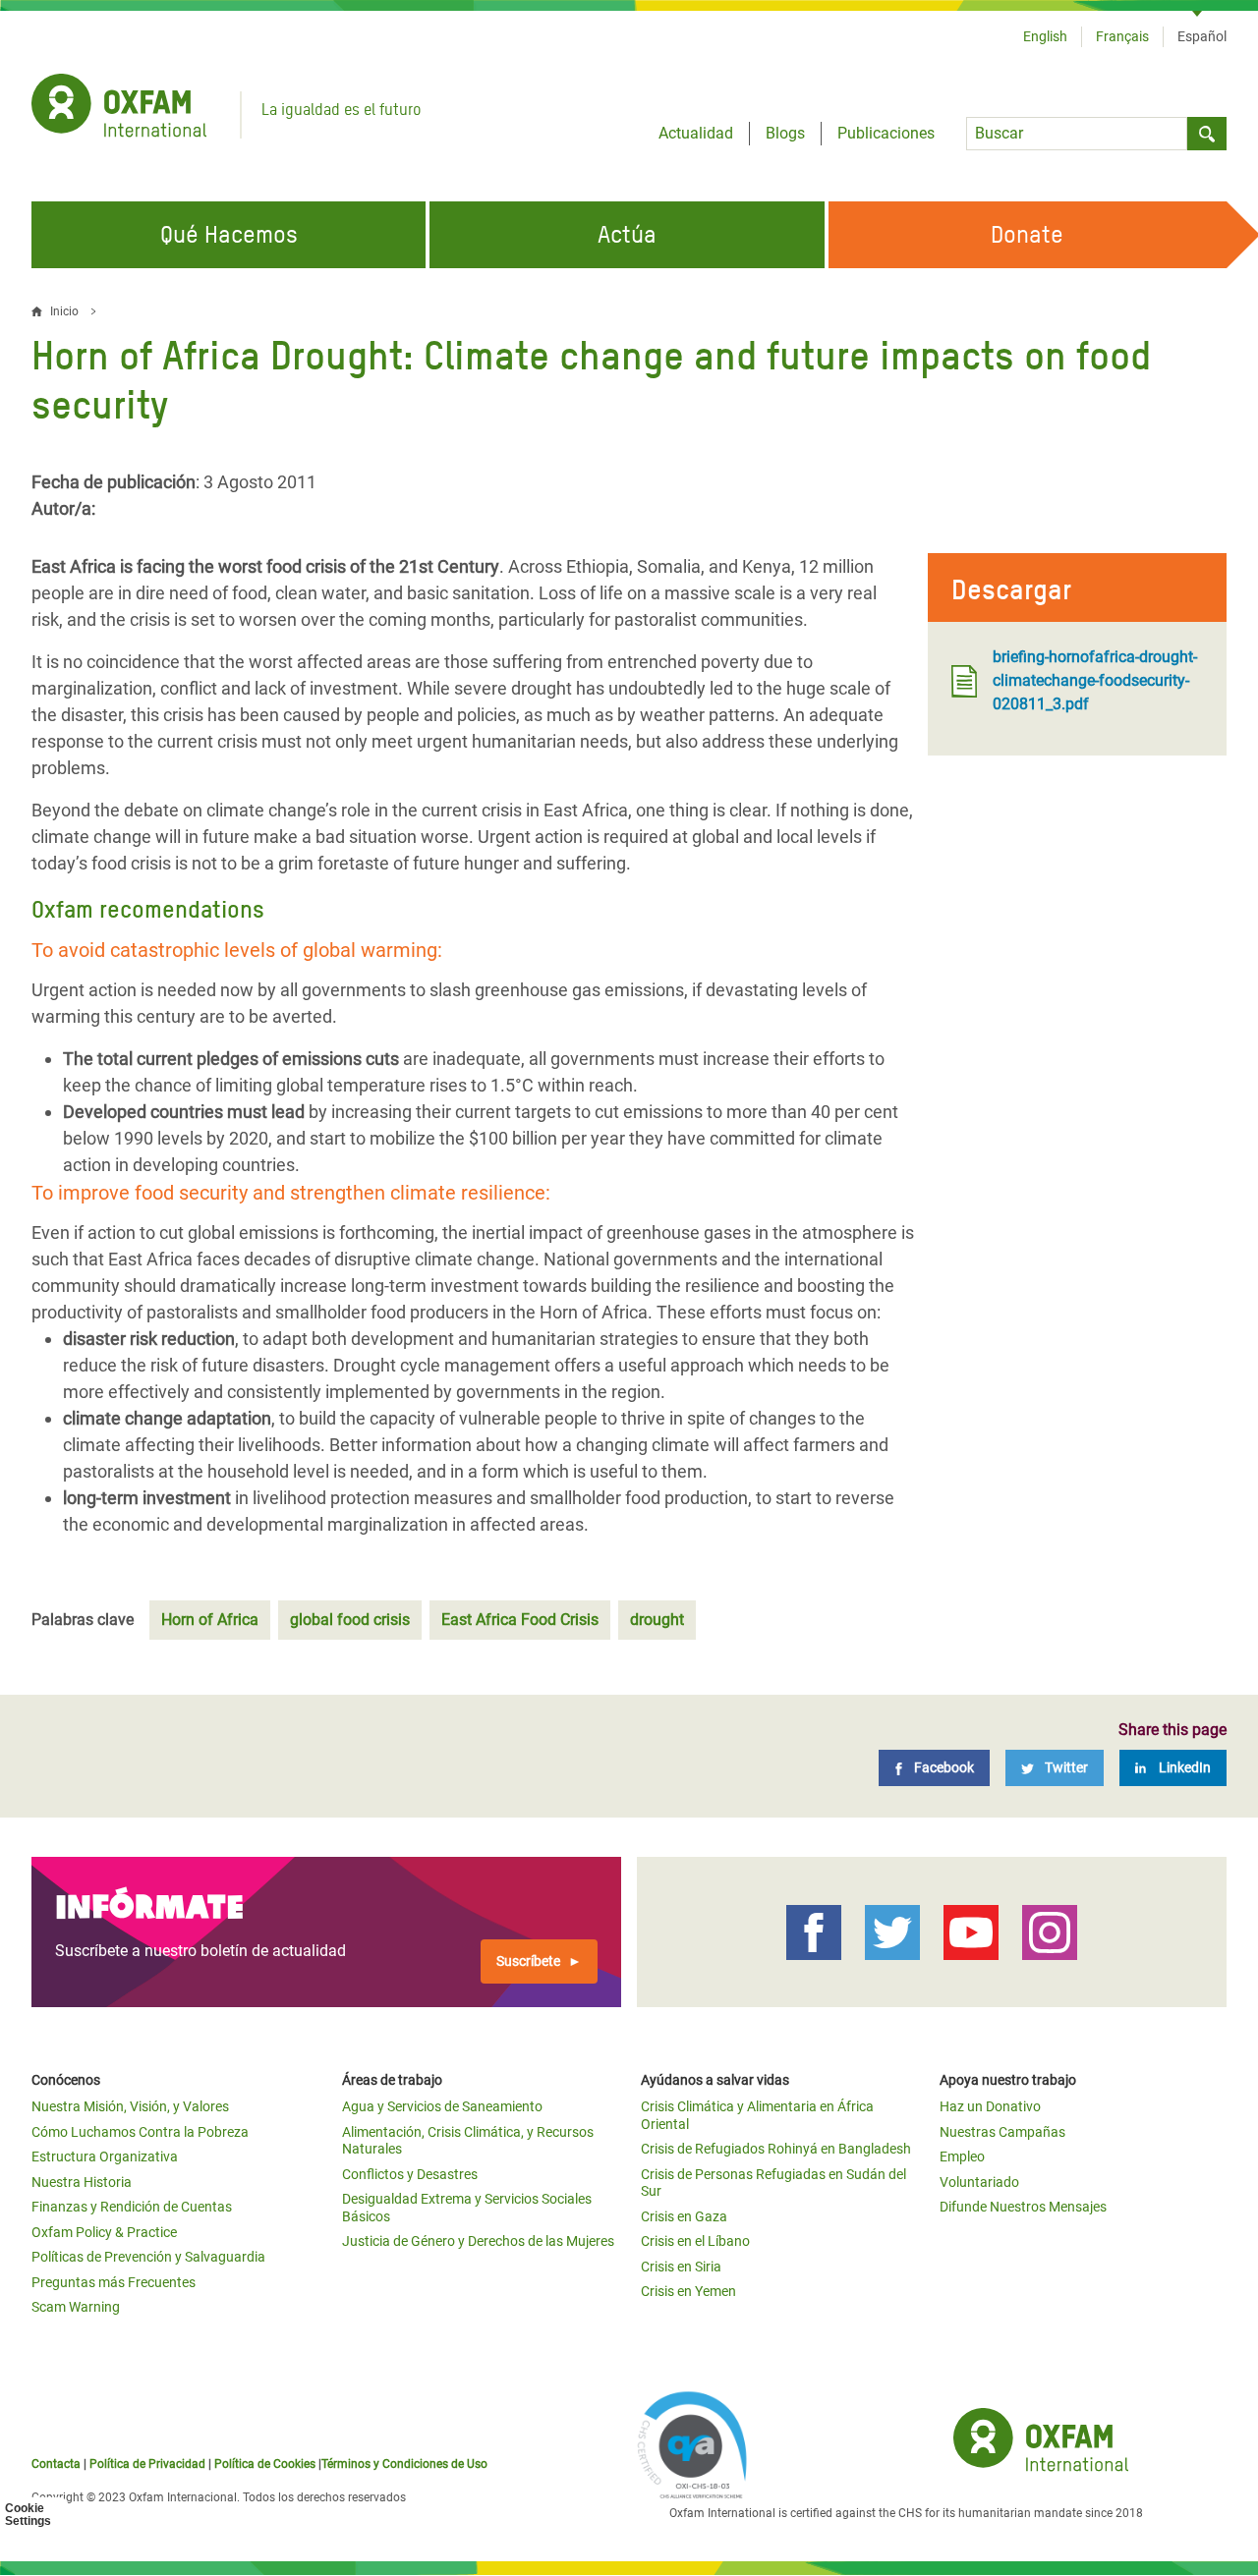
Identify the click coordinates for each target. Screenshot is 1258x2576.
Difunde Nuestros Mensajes (1023, 2207)
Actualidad (696, 133)
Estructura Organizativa (105, 2156)
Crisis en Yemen (688, 2291)
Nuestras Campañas (1002, 2132)
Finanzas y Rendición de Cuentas (132, 2207)
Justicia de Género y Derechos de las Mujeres (478, 2241)
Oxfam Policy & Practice (104, 2232)
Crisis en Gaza (684, 2216)
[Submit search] (1207, 134)
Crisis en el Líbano (695, 2241)
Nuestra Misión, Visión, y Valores (130, 2106)
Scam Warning (76, 2307)
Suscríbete (528, 1961)
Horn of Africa (210, 1620)
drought (657, 1620)
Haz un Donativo (990, 2106)
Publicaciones (886, 133)
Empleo (962, 2156)
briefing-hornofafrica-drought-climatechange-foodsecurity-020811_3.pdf (1095, 680)
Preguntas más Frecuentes (114, 2282)
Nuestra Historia (82, 2182)
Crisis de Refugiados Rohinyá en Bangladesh (776, 2149)
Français (1122, 36)
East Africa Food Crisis (520, 1620)
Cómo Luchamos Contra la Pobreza (140, 2132)
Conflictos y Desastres (410, 2174)
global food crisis (350, 1620)
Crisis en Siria (681, 2267)
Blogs (785, 133)
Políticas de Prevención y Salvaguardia (148, 2257)
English (1045, 36)
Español (1202, 36)
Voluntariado (979, 2182)
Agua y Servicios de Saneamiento (442, 2106)
